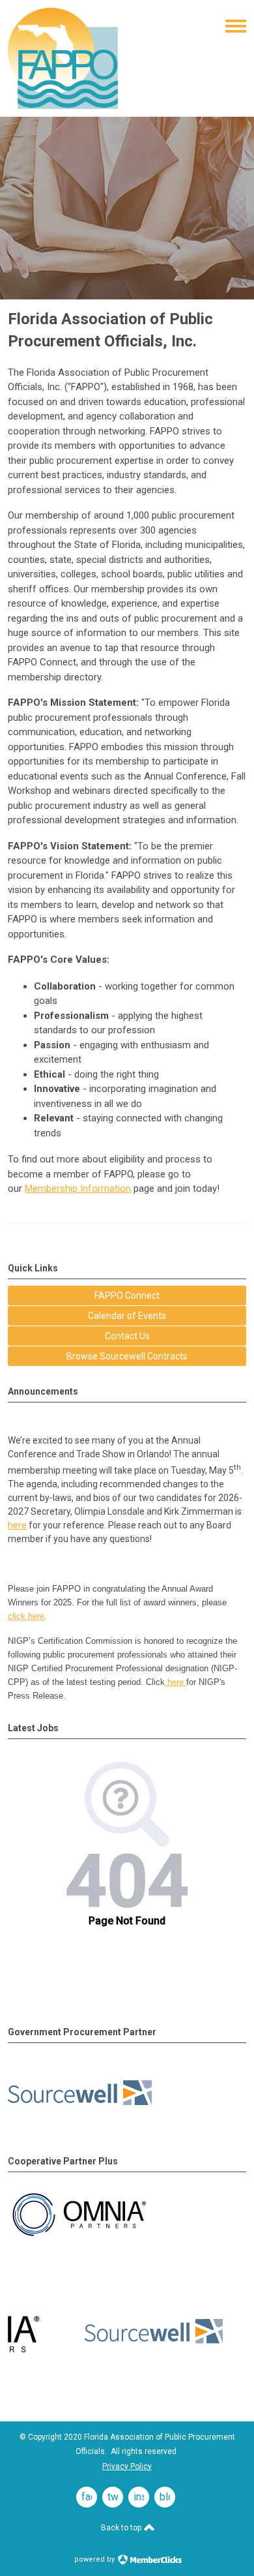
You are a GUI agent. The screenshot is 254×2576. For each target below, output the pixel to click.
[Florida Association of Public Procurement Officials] (63, 106)
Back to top (122, 2528)
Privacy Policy (127, 2466)
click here (26, 1616)
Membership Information (78, 1189)
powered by (95, 2559)
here (17, 1525)
